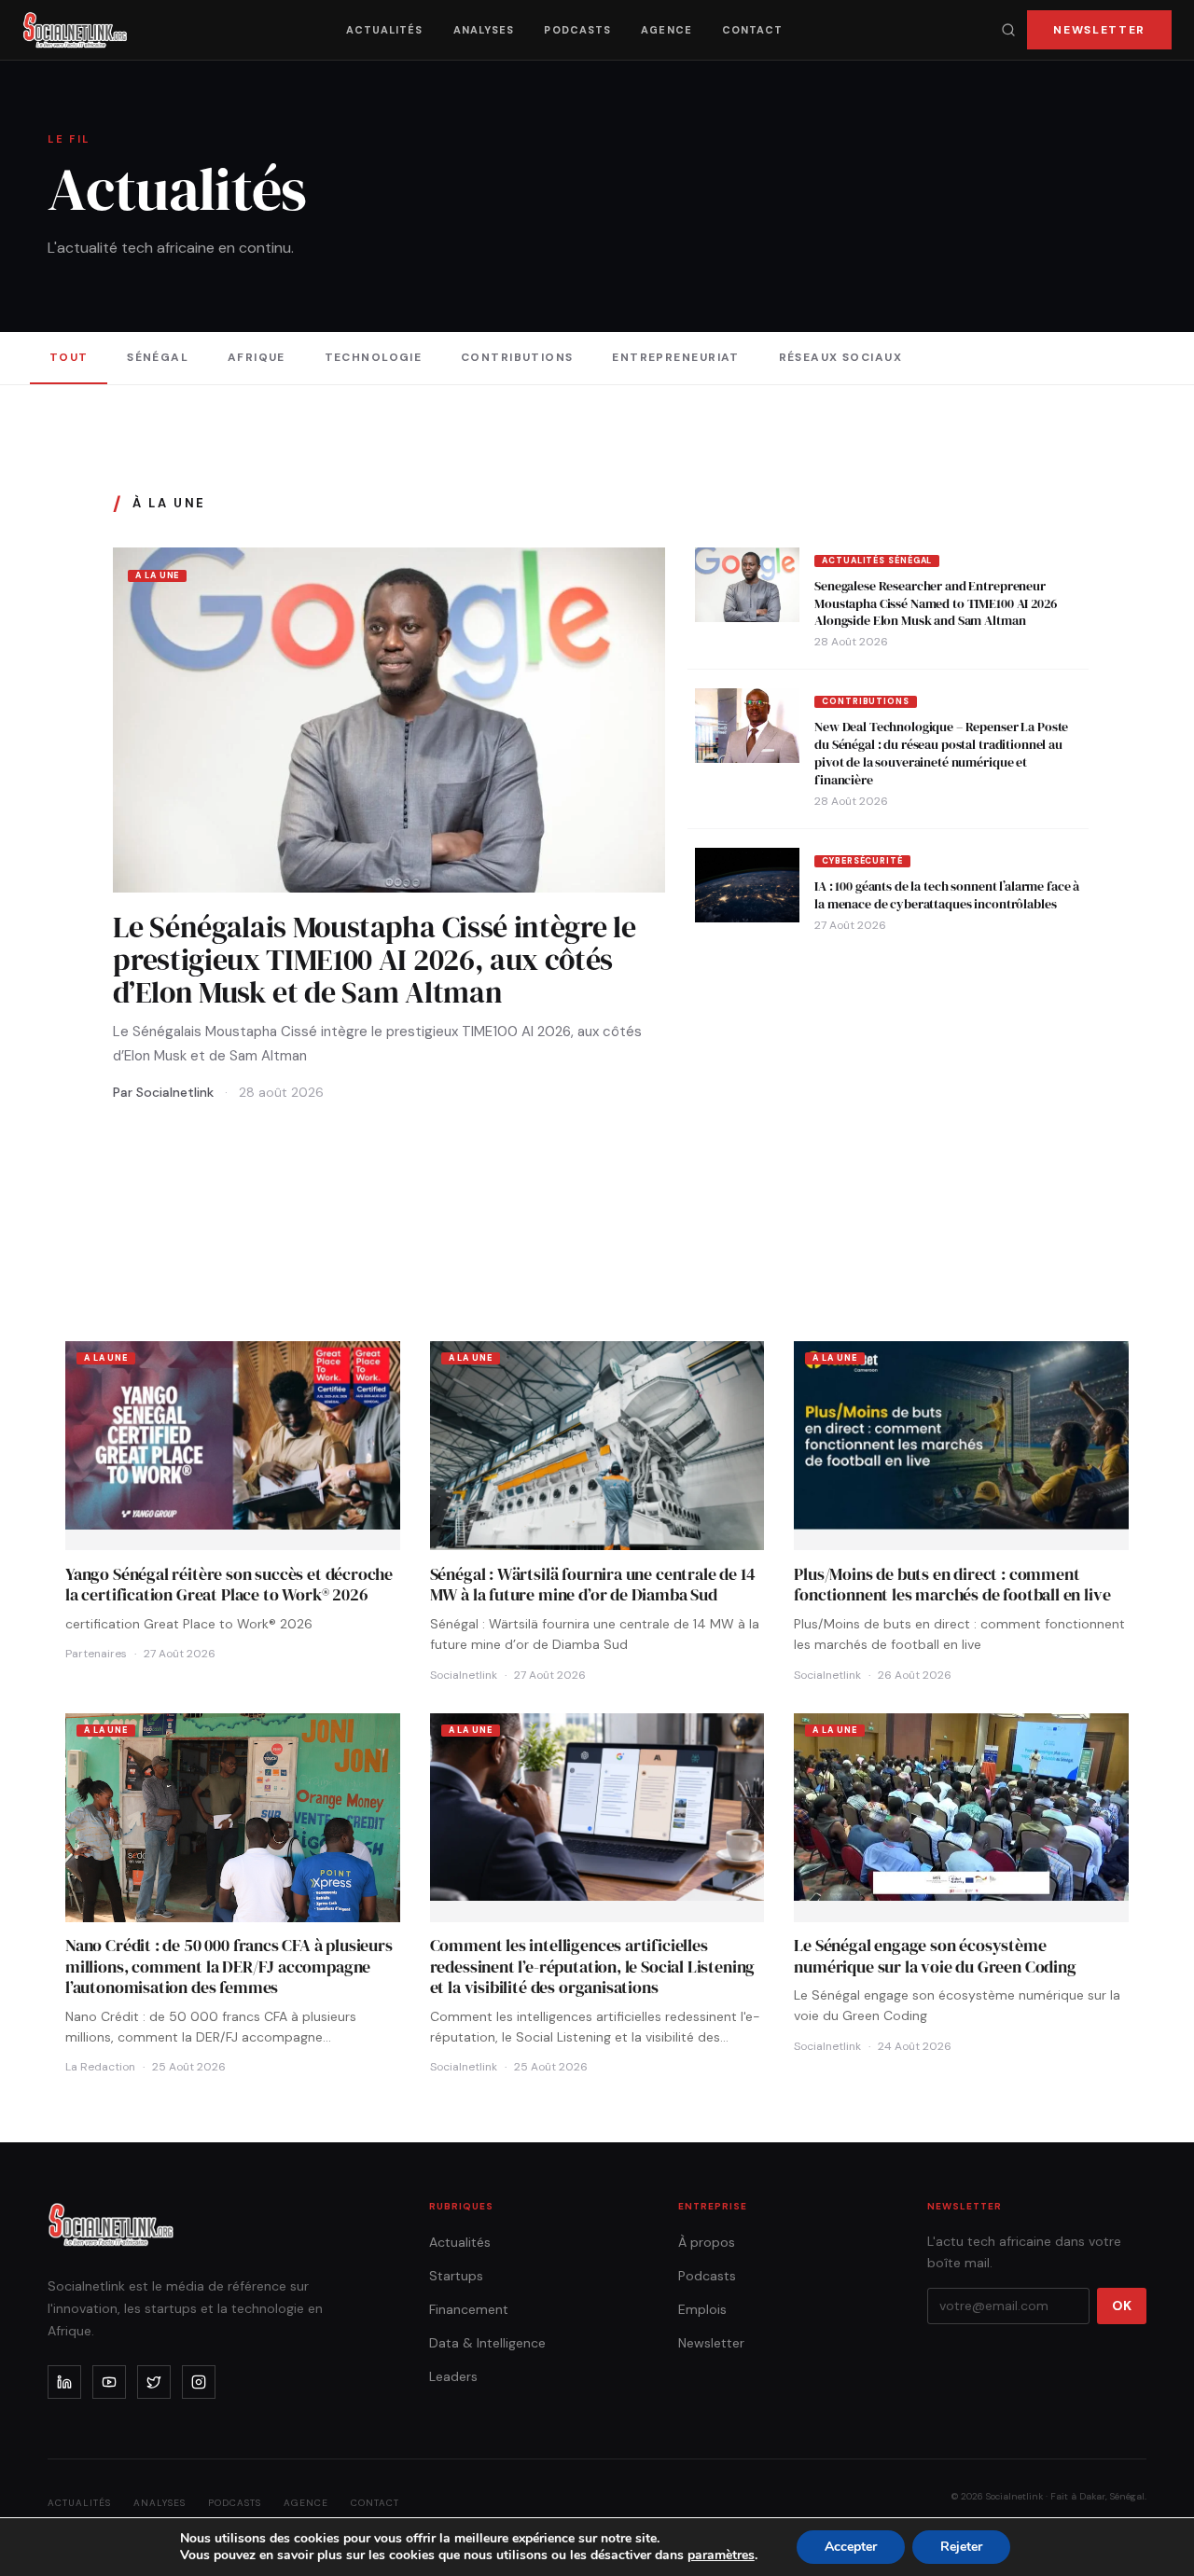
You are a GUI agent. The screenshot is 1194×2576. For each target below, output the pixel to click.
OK (1122, 2306)
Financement (469, 2309)
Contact (753, 30)
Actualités (385, 30)
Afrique (257, 357)
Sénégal (158, 357)
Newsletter (1099, 30)
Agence (666, 30)
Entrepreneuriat (676, 357)
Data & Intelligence (487, 2343)
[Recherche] (1008, 30)
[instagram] (199, 2382)
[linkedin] (64, 2382)
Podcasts (577, 30)
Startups (456, 2276)
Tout (69, 357)
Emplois (702, 2309)
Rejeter (961, 2547)
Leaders (453, 2376)
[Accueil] (75, 30)
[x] (154, 2382)
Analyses (484, 30)
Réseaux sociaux (841, 357)
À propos (707, 2242)
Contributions (517, 357)
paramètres (721, 2555)
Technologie (374, 357)
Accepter (851, 2547)
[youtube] (109, 2382)
